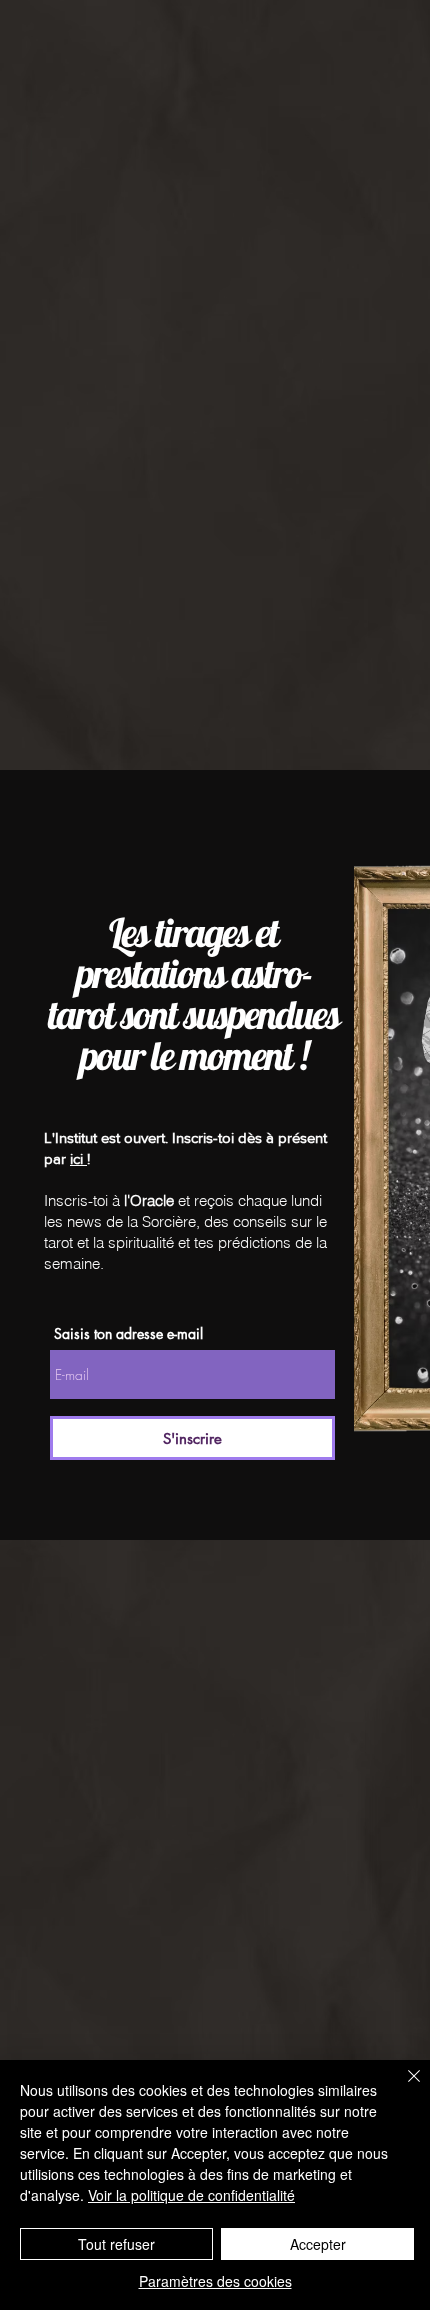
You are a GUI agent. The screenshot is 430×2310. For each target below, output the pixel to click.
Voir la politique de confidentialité (191, 2195)
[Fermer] (402, 2088)
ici (78, 1158)
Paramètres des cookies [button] (215, 2281)
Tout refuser (116, 2244)
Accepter (318, 2244)
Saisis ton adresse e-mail (128, 1334)
